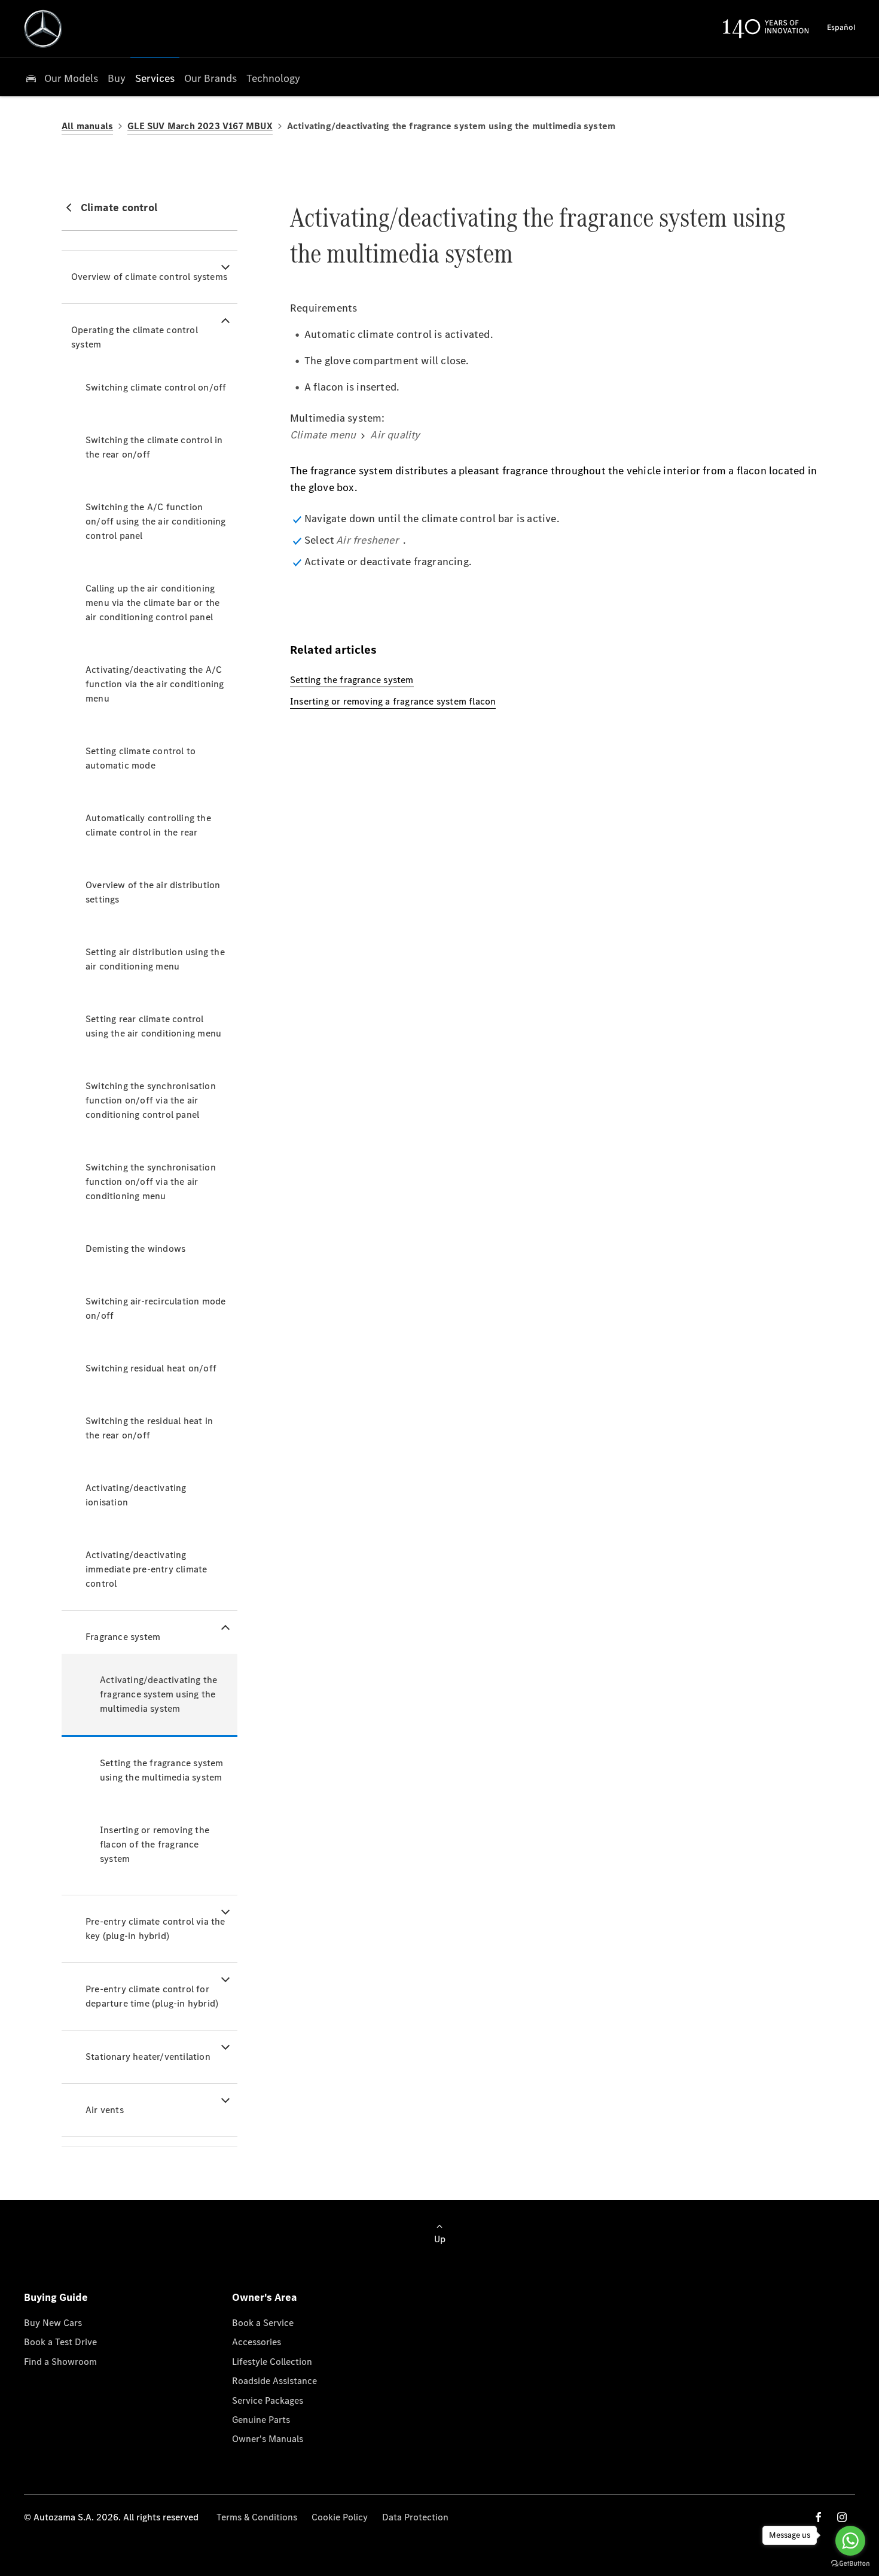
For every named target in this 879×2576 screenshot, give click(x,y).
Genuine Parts (261, 2420)
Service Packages (268, 2400)
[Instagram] (842, 2517)
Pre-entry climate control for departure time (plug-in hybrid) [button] (152, 1996)
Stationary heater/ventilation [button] (148, 2057)
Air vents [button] (105, 2110)
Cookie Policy (340, 2517)
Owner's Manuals (268, 2439)
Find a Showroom (60, 2362)
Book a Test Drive (60, 2342)
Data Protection (415, 2517)
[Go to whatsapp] (850, 2541)
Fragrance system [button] (123, 1637)
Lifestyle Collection (272, 2362)
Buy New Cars (53, 2323)
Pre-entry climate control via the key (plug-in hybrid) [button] (155, 1929)
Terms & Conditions (257, 2517)
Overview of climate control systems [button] (149, 277)
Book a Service (263, 2323)
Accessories (257, 2342)
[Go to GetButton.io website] (850, 2564)
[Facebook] (819, 2517)
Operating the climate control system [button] (135, 337)
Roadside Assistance (274, 2381)
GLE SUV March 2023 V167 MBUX (200, 126)
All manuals (87, 126)
